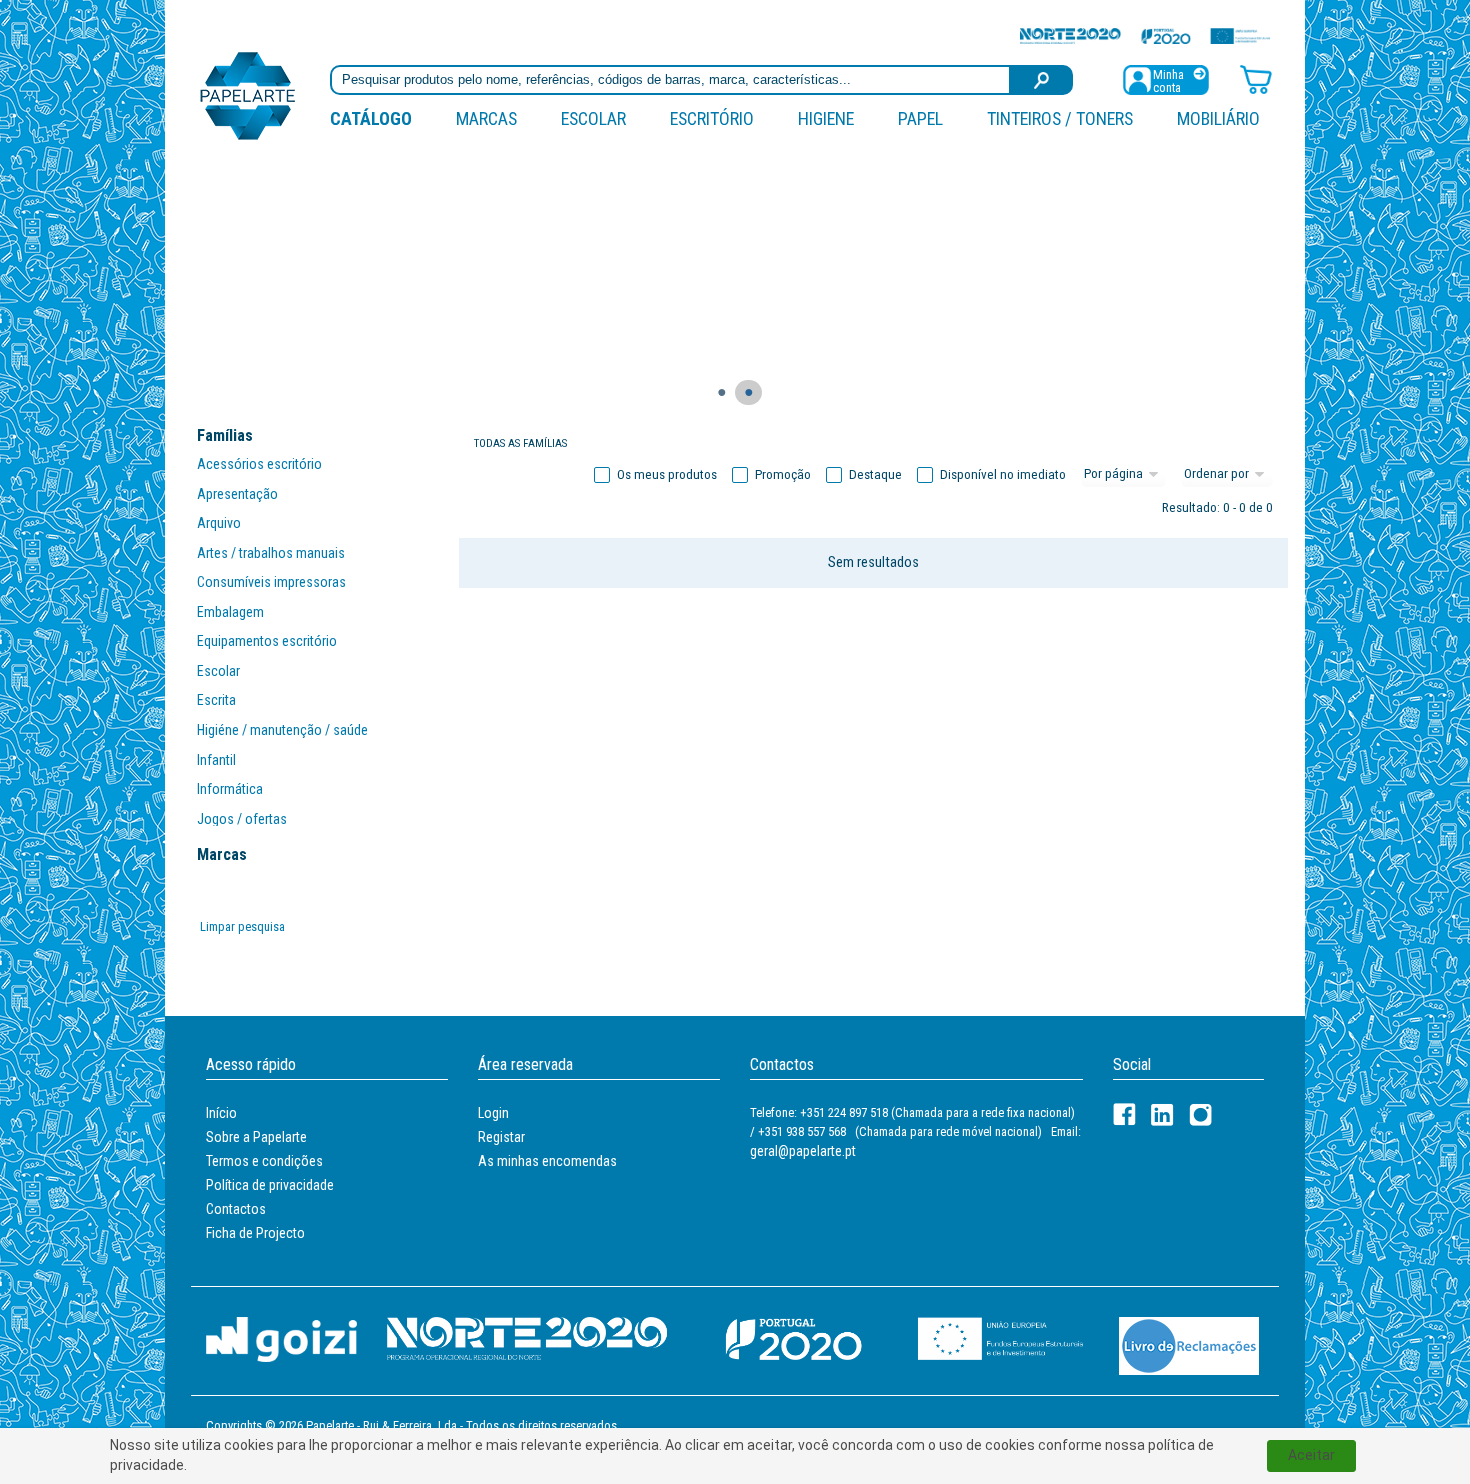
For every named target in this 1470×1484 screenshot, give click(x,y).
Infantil (216, 760)
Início (221, 1113)
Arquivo (219, 523)
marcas (486, 118)
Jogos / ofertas (242, 819)
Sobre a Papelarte (256, 1137)
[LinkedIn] (1162, 1114)
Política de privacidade (270, 1185)
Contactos (236, 1209)
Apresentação (237, 494)
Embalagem (230, 612)
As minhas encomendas (547, 1161)
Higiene (826, 118)
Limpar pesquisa (242, 926)
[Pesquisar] (1042, 80)
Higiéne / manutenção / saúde (282, 730)
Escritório (712, 118)
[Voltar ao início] (248, 94)
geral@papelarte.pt (803, 1151)
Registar (501, 1137)
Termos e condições (264, 1161)
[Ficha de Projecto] (1145, 35)
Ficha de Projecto (255, 1233)
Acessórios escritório (259, 464)
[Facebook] (1124, 1114)
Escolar (593, 118)
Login (493, 1113)
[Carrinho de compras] (1256, 78)
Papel (920, 118)
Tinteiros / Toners (1060, 118)
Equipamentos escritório (267, 641)
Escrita (216, 700)
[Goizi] (281, 1338)
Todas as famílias (520, 443)
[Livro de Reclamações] (1189, 1344)
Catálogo (371, 118)
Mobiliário (1218, 118)
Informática (230, 789)
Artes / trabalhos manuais (271, 553)
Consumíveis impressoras (271, 582)
